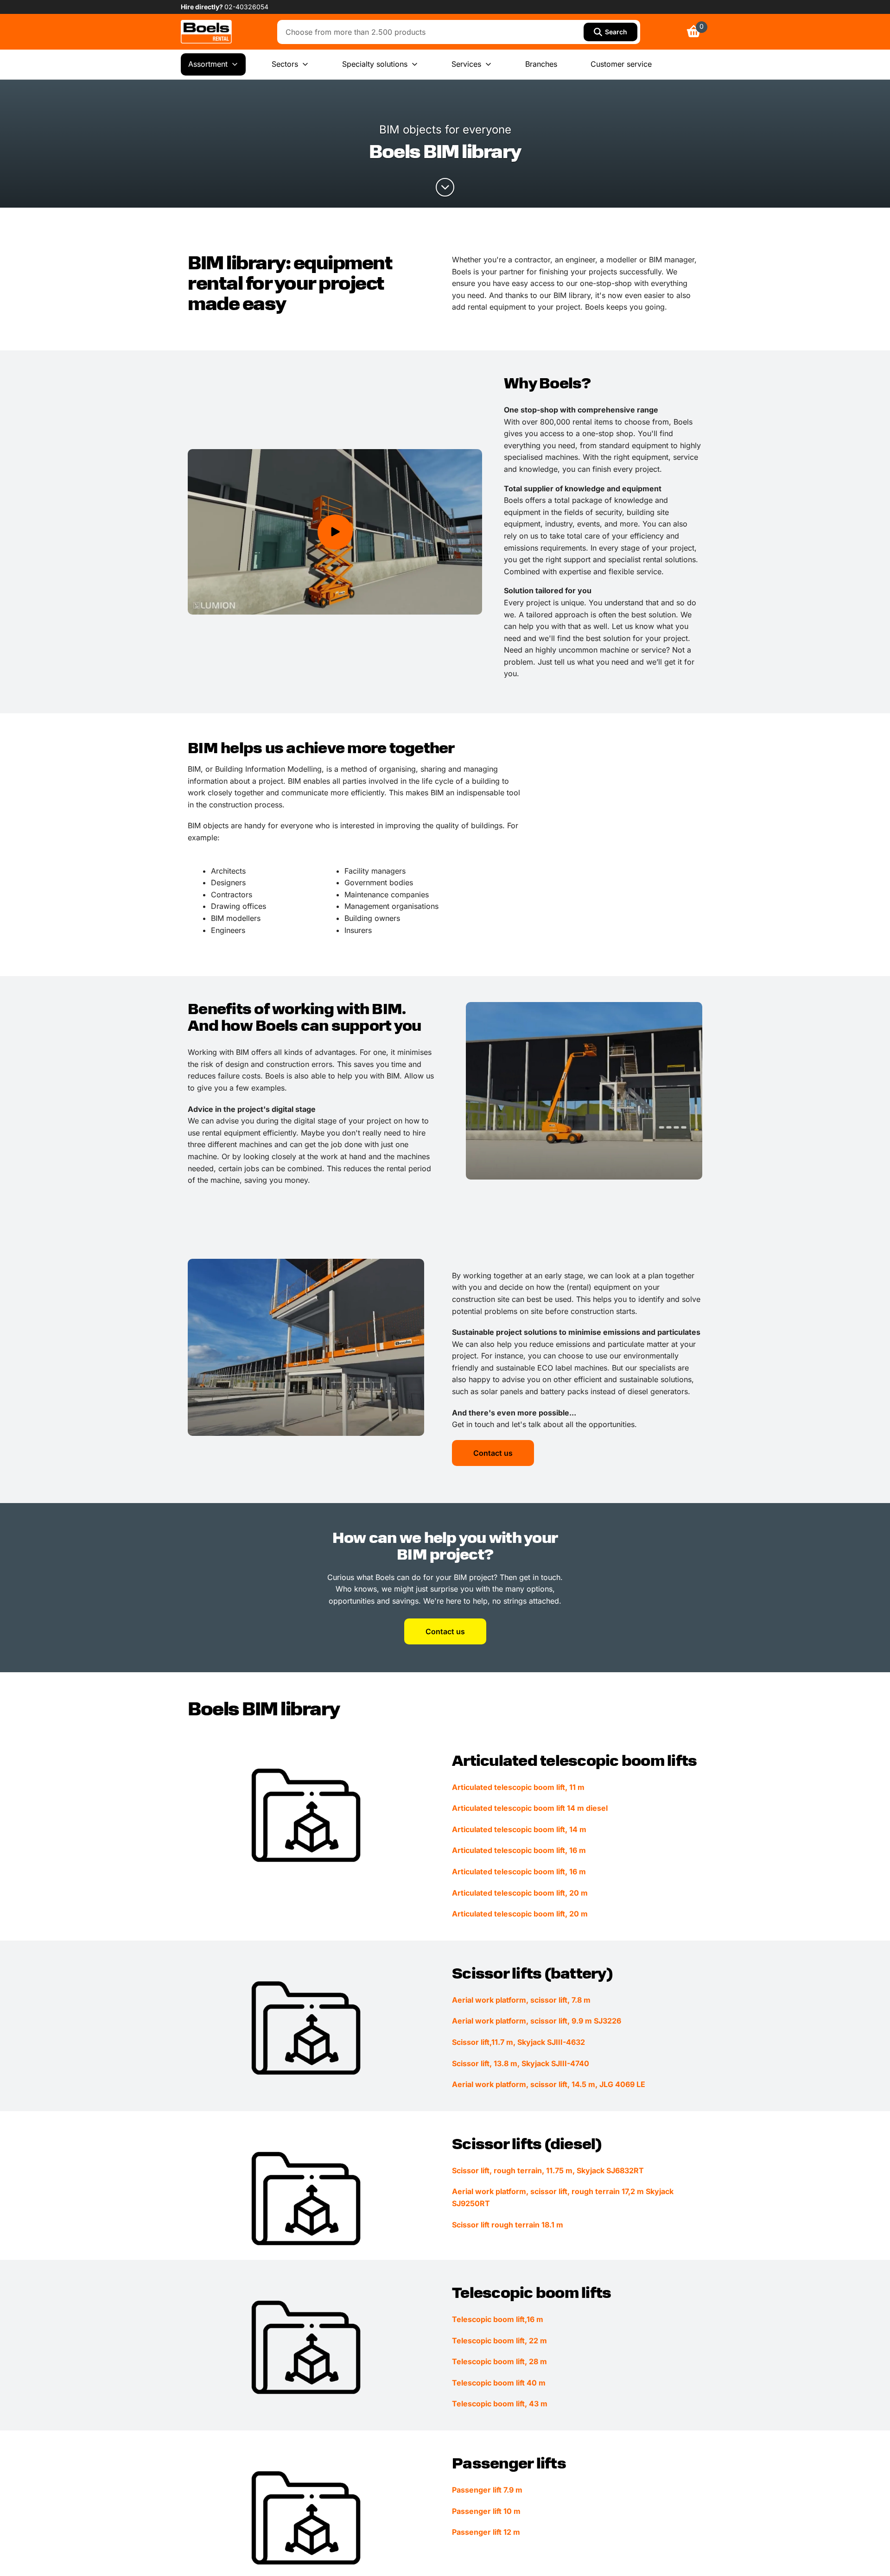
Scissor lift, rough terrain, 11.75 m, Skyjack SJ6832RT (548, 2170)
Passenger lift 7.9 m (487, 2490)
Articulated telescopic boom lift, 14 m (519, 1829)
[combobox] (433, 32)
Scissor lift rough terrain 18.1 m (508, 2225)
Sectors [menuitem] (285, 64)
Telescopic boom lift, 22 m (499, 2341)
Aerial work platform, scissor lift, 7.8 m (521, 2000)
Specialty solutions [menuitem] (375, 64)
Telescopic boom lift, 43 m (500, 2404)
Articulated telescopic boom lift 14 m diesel (530, 1808)
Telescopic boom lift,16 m (498, 2319)
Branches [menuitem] (541, 64)
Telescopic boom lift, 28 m (499, 2361)
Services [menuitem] (466, 64)
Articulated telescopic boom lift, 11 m (518, 1787)
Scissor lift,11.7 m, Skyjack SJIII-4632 (518, 2042)
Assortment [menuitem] (208, 64)
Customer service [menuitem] (621, 64)
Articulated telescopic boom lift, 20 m (520, 1893)
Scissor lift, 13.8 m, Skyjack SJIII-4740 (521, 2063)
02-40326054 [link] (246, 7)
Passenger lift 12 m (486, 2532)
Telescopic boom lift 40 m (499, 2383)
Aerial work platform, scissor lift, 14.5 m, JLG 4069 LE (549, 2084)
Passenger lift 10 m (486, 2511)
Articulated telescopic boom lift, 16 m (519, 1850)
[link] (206, 32)
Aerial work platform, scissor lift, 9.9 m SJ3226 (537, 2021)
